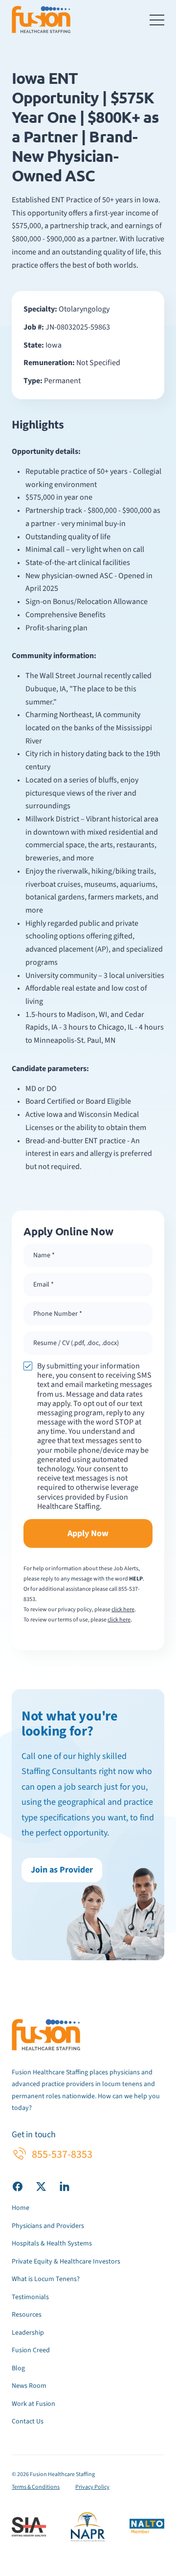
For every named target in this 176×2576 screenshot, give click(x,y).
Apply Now (88, 1533)
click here (123, 1610)
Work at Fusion (33, 2404)
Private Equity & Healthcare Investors (66, 2262)
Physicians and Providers (48, 2226)
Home (21, 2208)
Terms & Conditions (36, 2487)
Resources (27, 2315)
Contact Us (28, 2421)
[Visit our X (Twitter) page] (41, 2186)
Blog (18, 2368)
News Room (29, 2386)
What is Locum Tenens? (46, 2279)
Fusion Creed (31, 2350)
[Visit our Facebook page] (18, 2186)
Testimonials (30, 2297)
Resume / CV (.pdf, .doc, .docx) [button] (76, 1343)
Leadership (28, 2333)
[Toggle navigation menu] (157, 20)
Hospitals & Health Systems (52, 2244)
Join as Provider (62, 1870)
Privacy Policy (92, 2487)
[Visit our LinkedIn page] (65, 2186)
